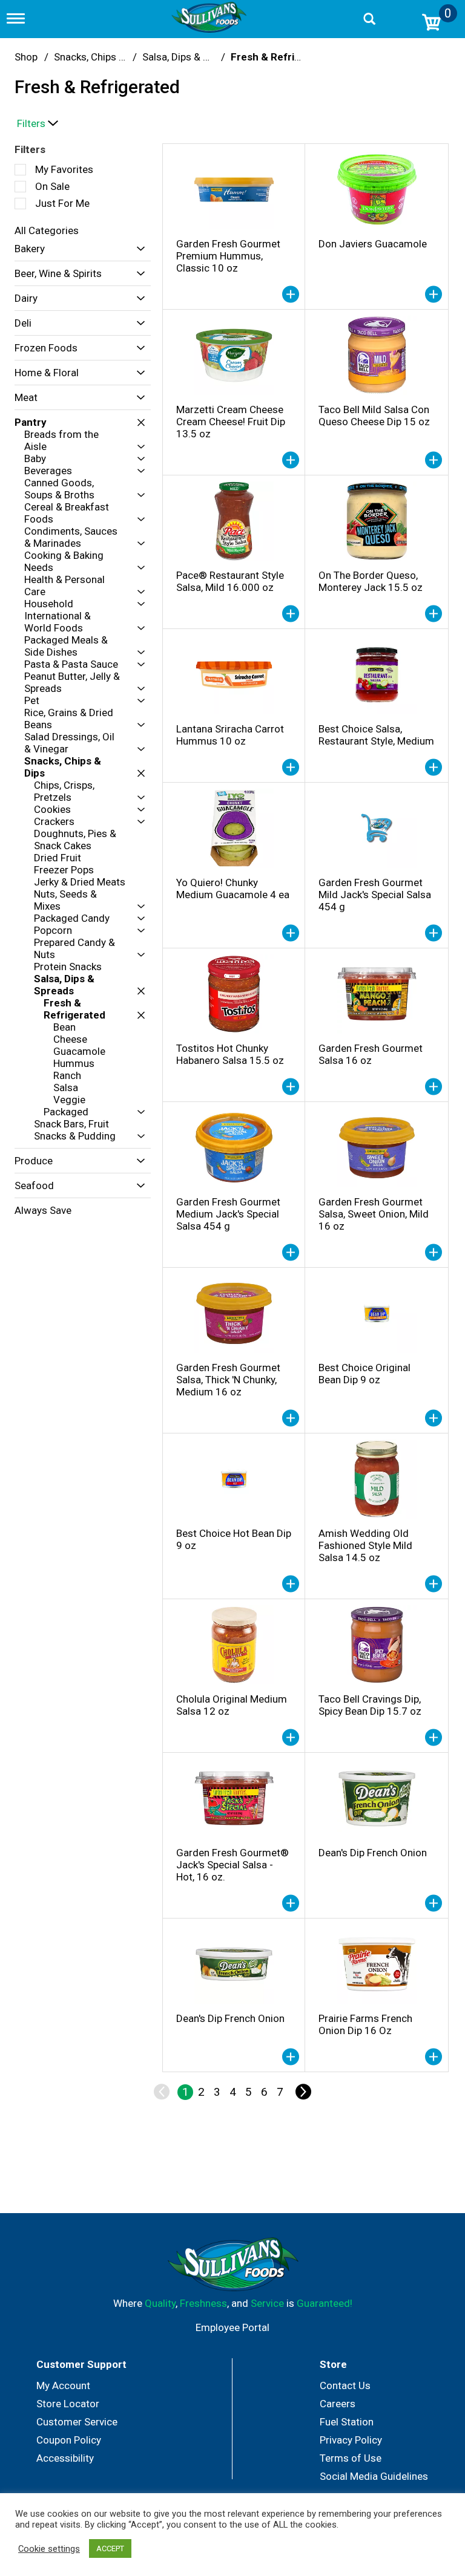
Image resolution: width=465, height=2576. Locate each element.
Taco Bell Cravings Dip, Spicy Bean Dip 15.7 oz (370, 1705)
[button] (138, 249)
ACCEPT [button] (110, 2548)
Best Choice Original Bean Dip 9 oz (364, 1374)
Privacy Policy (351, 2440)
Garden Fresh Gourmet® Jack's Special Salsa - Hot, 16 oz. (232, 1865)
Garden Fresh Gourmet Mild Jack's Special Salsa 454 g (375, 895)
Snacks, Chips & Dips (101, 57)
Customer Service (77, 2422)
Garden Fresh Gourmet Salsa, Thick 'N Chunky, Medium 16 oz (228, 1380)
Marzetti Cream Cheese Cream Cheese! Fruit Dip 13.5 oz (231, 422)
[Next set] (303, 2092)
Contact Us (345, 2385)
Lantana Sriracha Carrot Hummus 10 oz (230, 735)
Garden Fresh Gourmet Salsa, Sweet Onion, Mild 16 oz (374, 1214)
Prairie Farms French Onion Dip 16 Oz (365, 2024)
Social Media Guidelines (374, 2476)
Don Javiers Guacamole (373, 244)
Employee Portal (232, 2327)
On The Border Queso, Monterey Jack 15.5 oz (371, 581)
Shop (26, 57)
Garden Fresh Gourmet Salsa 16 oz (371, 1054)
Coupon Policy (69, 2440)
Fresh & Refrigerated (282, 57)
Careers (338, 2404)
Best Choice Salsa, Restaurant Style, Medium (376, 735)
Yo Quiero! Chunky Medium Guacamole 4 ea (233, 889)
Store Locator (68, 2404)
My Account (63, 2385)
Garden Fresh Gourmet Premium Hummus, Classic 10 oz (228, 256)
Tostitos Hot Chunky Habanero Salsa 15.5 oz (230, 1054)
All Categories (47, 230)
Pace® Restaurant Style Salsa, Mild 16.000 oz (230, 581)
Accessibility (65, 2458)
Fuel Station (347, 2422)
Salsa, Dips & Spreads (191, 57)
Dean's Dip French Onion (373, 1853)
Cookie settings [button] (49, 2549)
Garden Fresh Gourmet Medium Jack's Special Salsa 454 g (228, 1214)
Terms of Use (351, 2458)
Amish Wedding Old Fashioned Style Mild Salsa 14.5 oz (365, 1545)
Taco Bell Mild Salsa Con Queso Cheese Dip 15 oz (374, 416)
